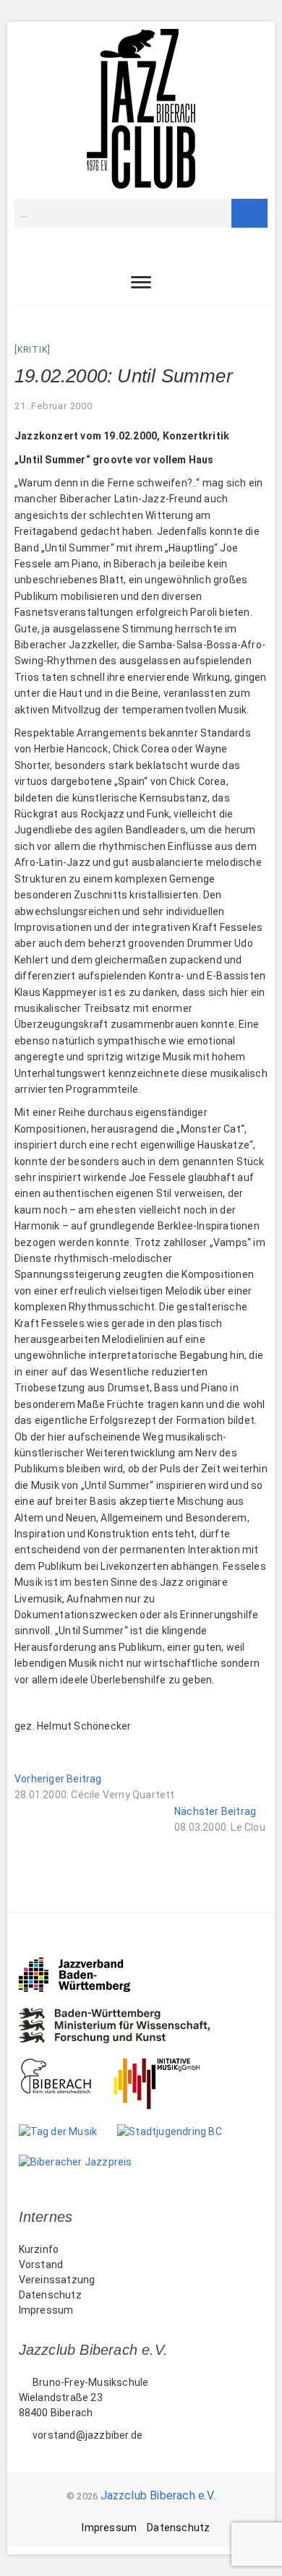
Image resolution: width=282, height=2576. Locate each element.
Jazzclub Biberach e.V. (158, 2495)
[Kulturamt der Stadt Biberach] (66, 2066)
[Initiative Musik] (167, 2066)
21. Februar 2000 (54, 406)
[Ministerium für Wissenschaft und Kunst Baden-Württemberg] (125, 2015)
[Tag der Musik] (68, 2131)
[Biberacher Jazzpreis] (86, 2162)
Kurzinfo (39, 2249)
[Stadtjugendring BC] (180, 2131)
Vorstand (41, 2264)
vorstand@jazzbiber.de (86, 2435)
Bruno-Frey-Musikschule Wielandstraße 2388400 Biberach (84, 2397)
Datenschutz (50, 2295)
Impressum (46, 2310)
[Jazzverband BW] (85, 1964)
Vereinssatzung (57, 2280)
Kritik (33, 350)
